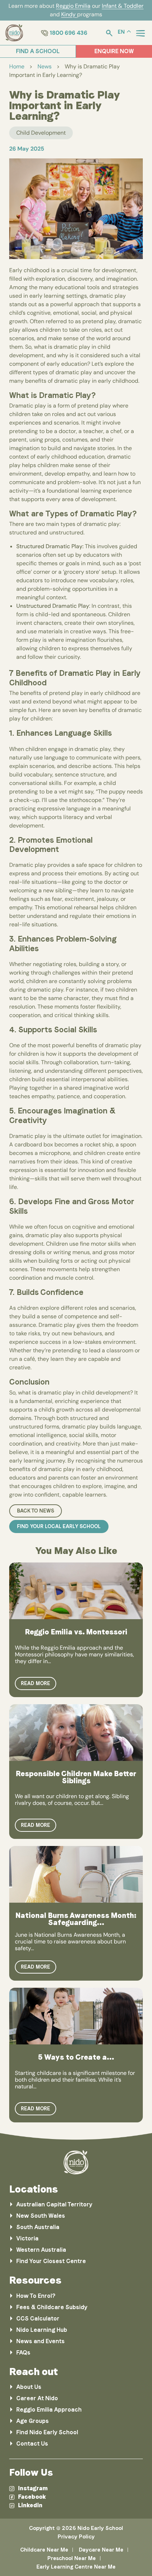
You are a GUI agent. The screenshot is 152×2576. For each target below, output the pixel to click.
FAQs (23, 2353)
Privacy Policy (76, 2537)
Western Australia (41, 2250)
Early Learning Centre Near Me (76, 2567)
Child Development (41, 133)
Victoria (27, 2238)
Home (17, 66)
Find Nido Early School (47, 2432)
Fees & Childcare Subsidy (52, 2307)
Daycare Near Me (101, 2550)
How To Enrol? (36, 2296)
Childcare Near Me (44, 2550)
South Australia (38, 2227)
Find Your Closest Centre (51, 2261)
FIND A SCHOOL (38, 51)
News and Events (40, 2341)
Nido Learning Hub (42, 2330)
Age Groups (33, 2421)
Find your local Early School (59, 1526)
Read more (36, 1683)
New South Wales (41, 2216)
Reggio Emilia (73, 6)
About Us (29, 2387)
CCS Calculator (38, 2319)
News (45, 66)
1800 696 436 (69, 33)
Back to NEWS (36, 1511)
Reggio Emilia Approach (49, 2410)
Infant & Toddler (123, 6)
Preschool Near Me (72, 2558)
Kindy (69, 14)
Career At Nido (37, 2398)
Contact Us (32, 2444)
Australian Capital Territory (54, 2204)
